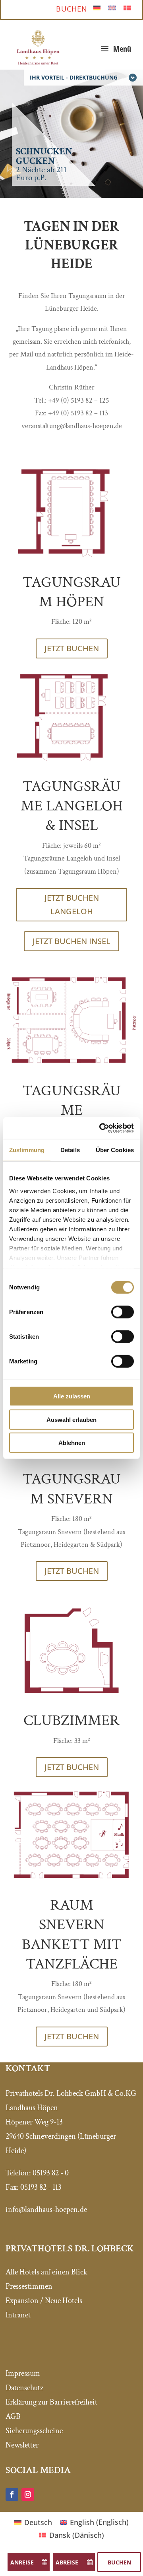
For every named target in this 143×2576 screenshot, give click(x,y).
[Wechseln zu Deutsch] (97, 7)
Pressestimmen (29, 2286)
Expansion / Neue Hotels (44, 2301)
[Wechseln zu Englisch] (112, 7)
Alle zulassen (72, 1396)
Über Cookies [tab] (115, 1150)
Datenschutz (24, 2388)
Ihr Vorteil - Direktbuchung (74, 77)
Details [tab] (70, 1150)
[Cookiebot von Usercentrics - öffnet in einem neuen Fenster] (101, 1128)
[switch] (123, 1312)
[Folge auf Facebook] (12, 2494)
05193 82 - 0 (51, 2173)
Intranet (18, 2315)
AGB (13, 2416)
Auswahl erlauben (71, 1419)
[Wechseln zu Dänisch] (127, 7)
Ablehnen (72, 1443)
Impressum (23, 2374)
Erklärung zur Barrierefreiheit (51, 2402)
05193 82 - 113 (41, 2187)
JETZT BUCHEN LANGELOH (72, 904)
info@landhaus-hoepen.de (46, 2210)
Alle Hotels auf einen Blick (46, 2272)
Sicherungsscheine (34, 2431)
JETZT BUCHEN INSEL (71, 941)
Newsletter (22, 2445)
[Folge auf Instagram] (28, 2494)
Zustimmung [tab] (27, 1150)
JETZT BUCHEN (72, 648)
